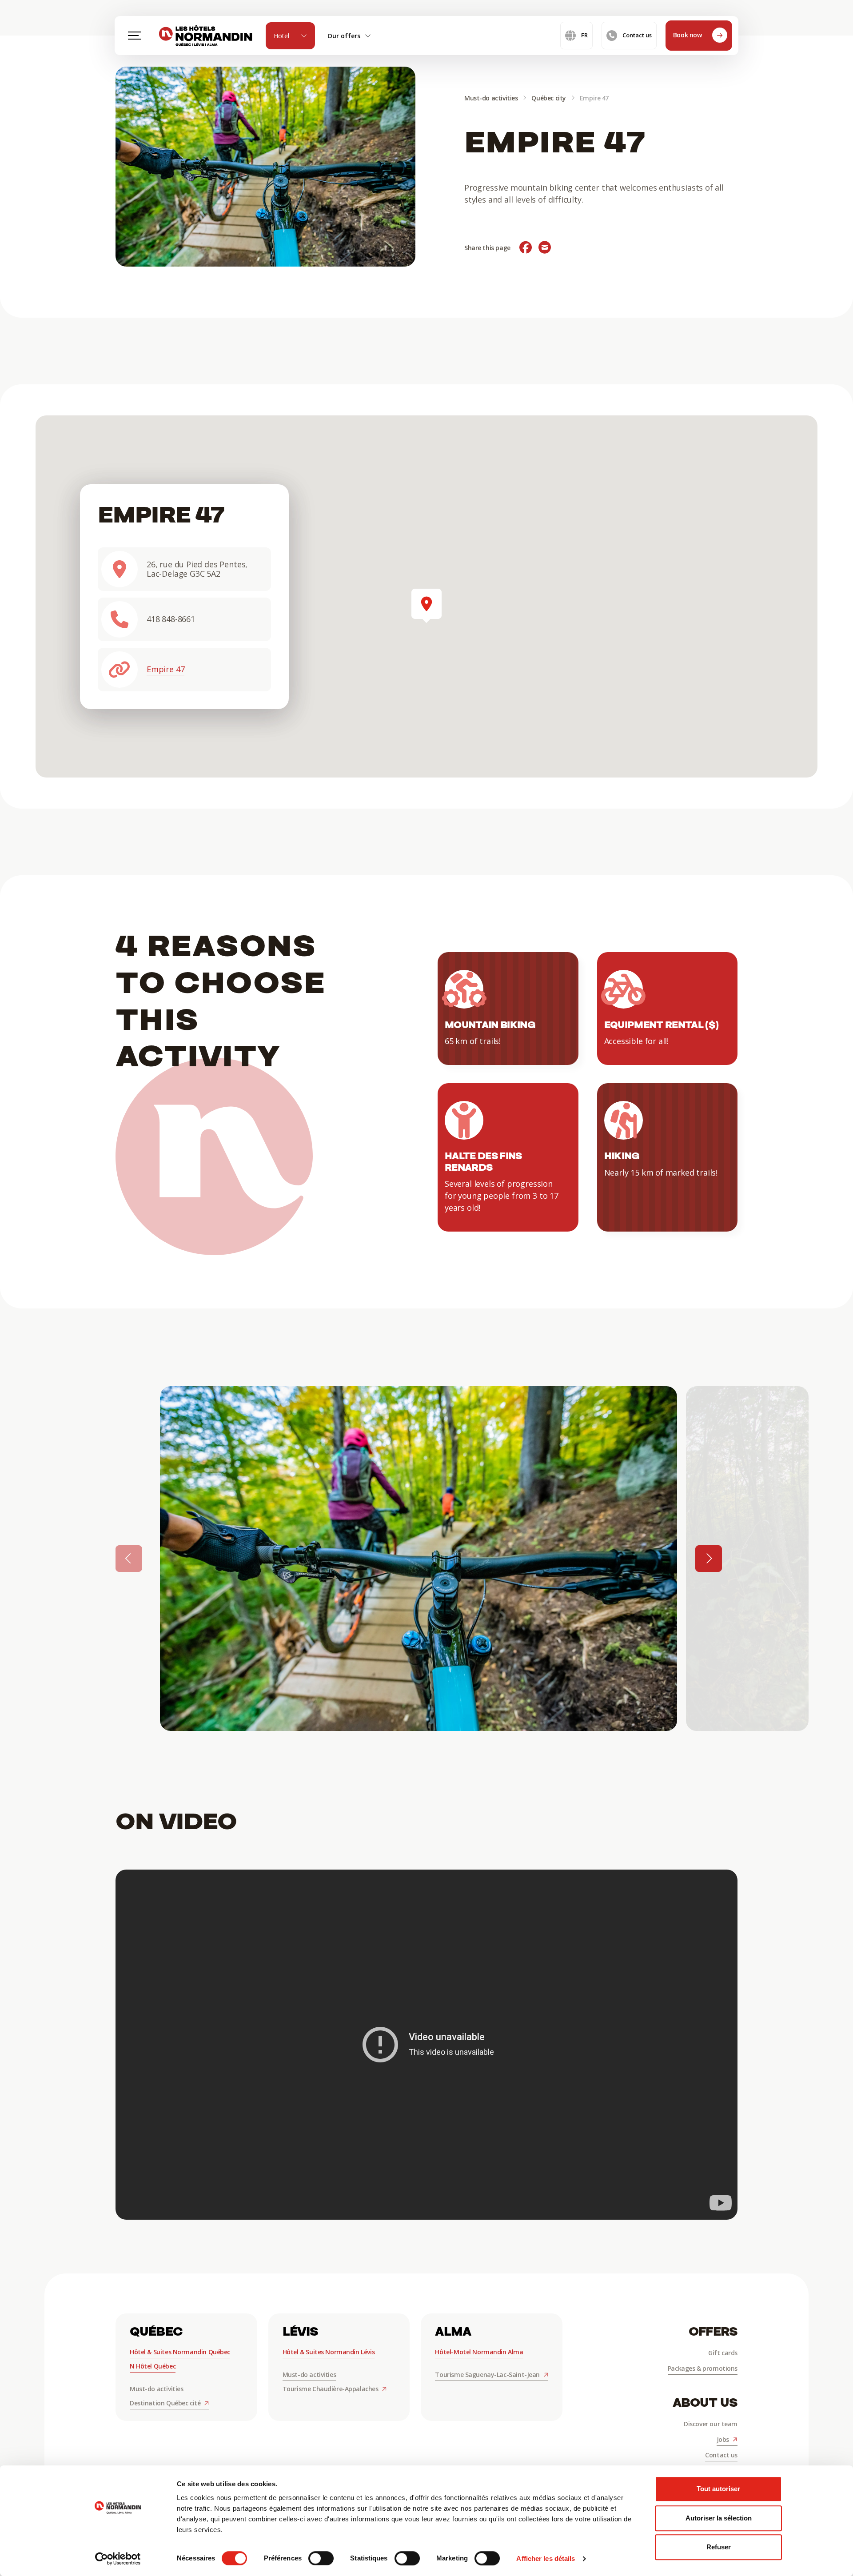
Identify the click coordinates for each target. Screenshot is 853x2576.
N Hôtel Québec (153, 2366)
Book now (688, 35)
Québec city (548, 98)
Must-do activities (491, 98)
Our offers (344, 36)
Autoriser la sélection (719, 2518)
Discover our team (711, 2424)
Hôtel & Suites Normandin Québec (180, 2352)
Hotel (281, 36)
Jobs (724, 2439)
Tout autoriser (718, 2489)
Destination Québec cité (166, 2403)
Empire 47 (165, 669)
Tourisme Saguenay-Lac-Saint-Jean (488, 2375)
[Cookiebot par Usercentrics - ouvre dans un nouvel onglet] (118, 2559)
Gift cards (723, 2353)
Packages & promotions (703, 2368)
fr (584, 35)
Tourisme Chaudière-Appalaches (331, 2389)
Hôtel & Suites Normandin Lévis (329, 2352)
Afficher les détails (546, 2558)
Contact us (637, 35)
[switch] (321, 2558)
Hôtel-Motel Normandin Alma (479, 2352)
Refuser (719, 2547)
